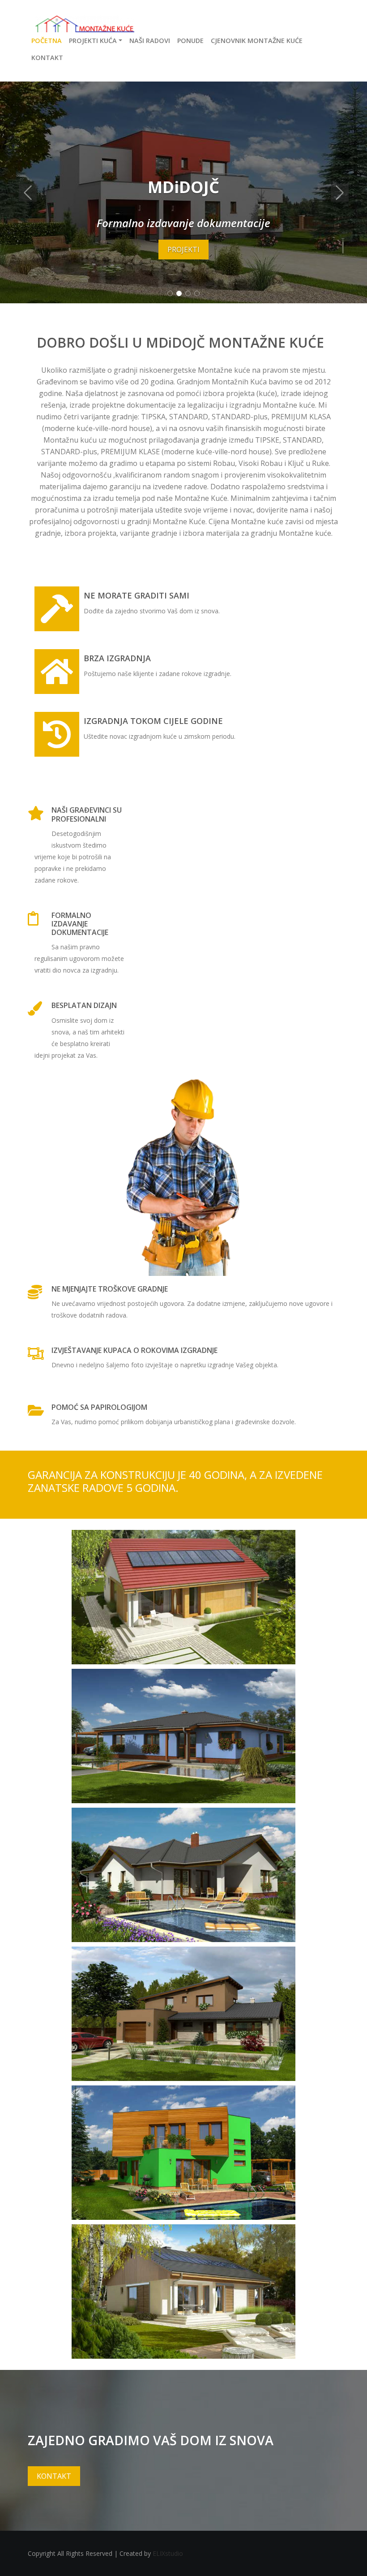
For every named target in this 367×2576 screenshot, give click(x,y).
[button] (28, 192)
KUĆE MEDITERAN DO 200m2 (183, 2010)
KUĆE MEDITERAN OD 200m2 (183, 2149)
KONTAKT (183, 2288)
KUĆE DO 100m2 (184, 1594)
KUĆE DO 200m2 (184, 1733)
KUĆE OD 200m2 (184, 1872)
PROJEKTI (183, 250)
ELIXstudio (168, 2553)
